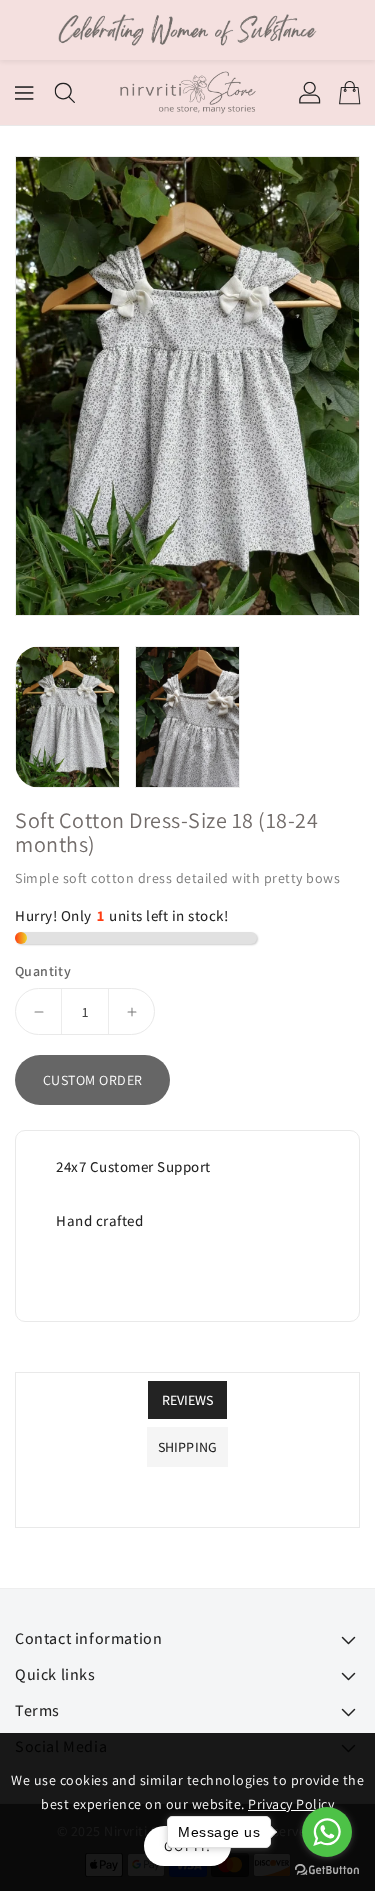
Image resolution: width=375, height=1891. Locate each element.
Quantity (43, 971)
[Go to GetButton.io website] (327, 1870)
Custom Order (93, 1080)
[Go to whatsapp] (327, 1832)
